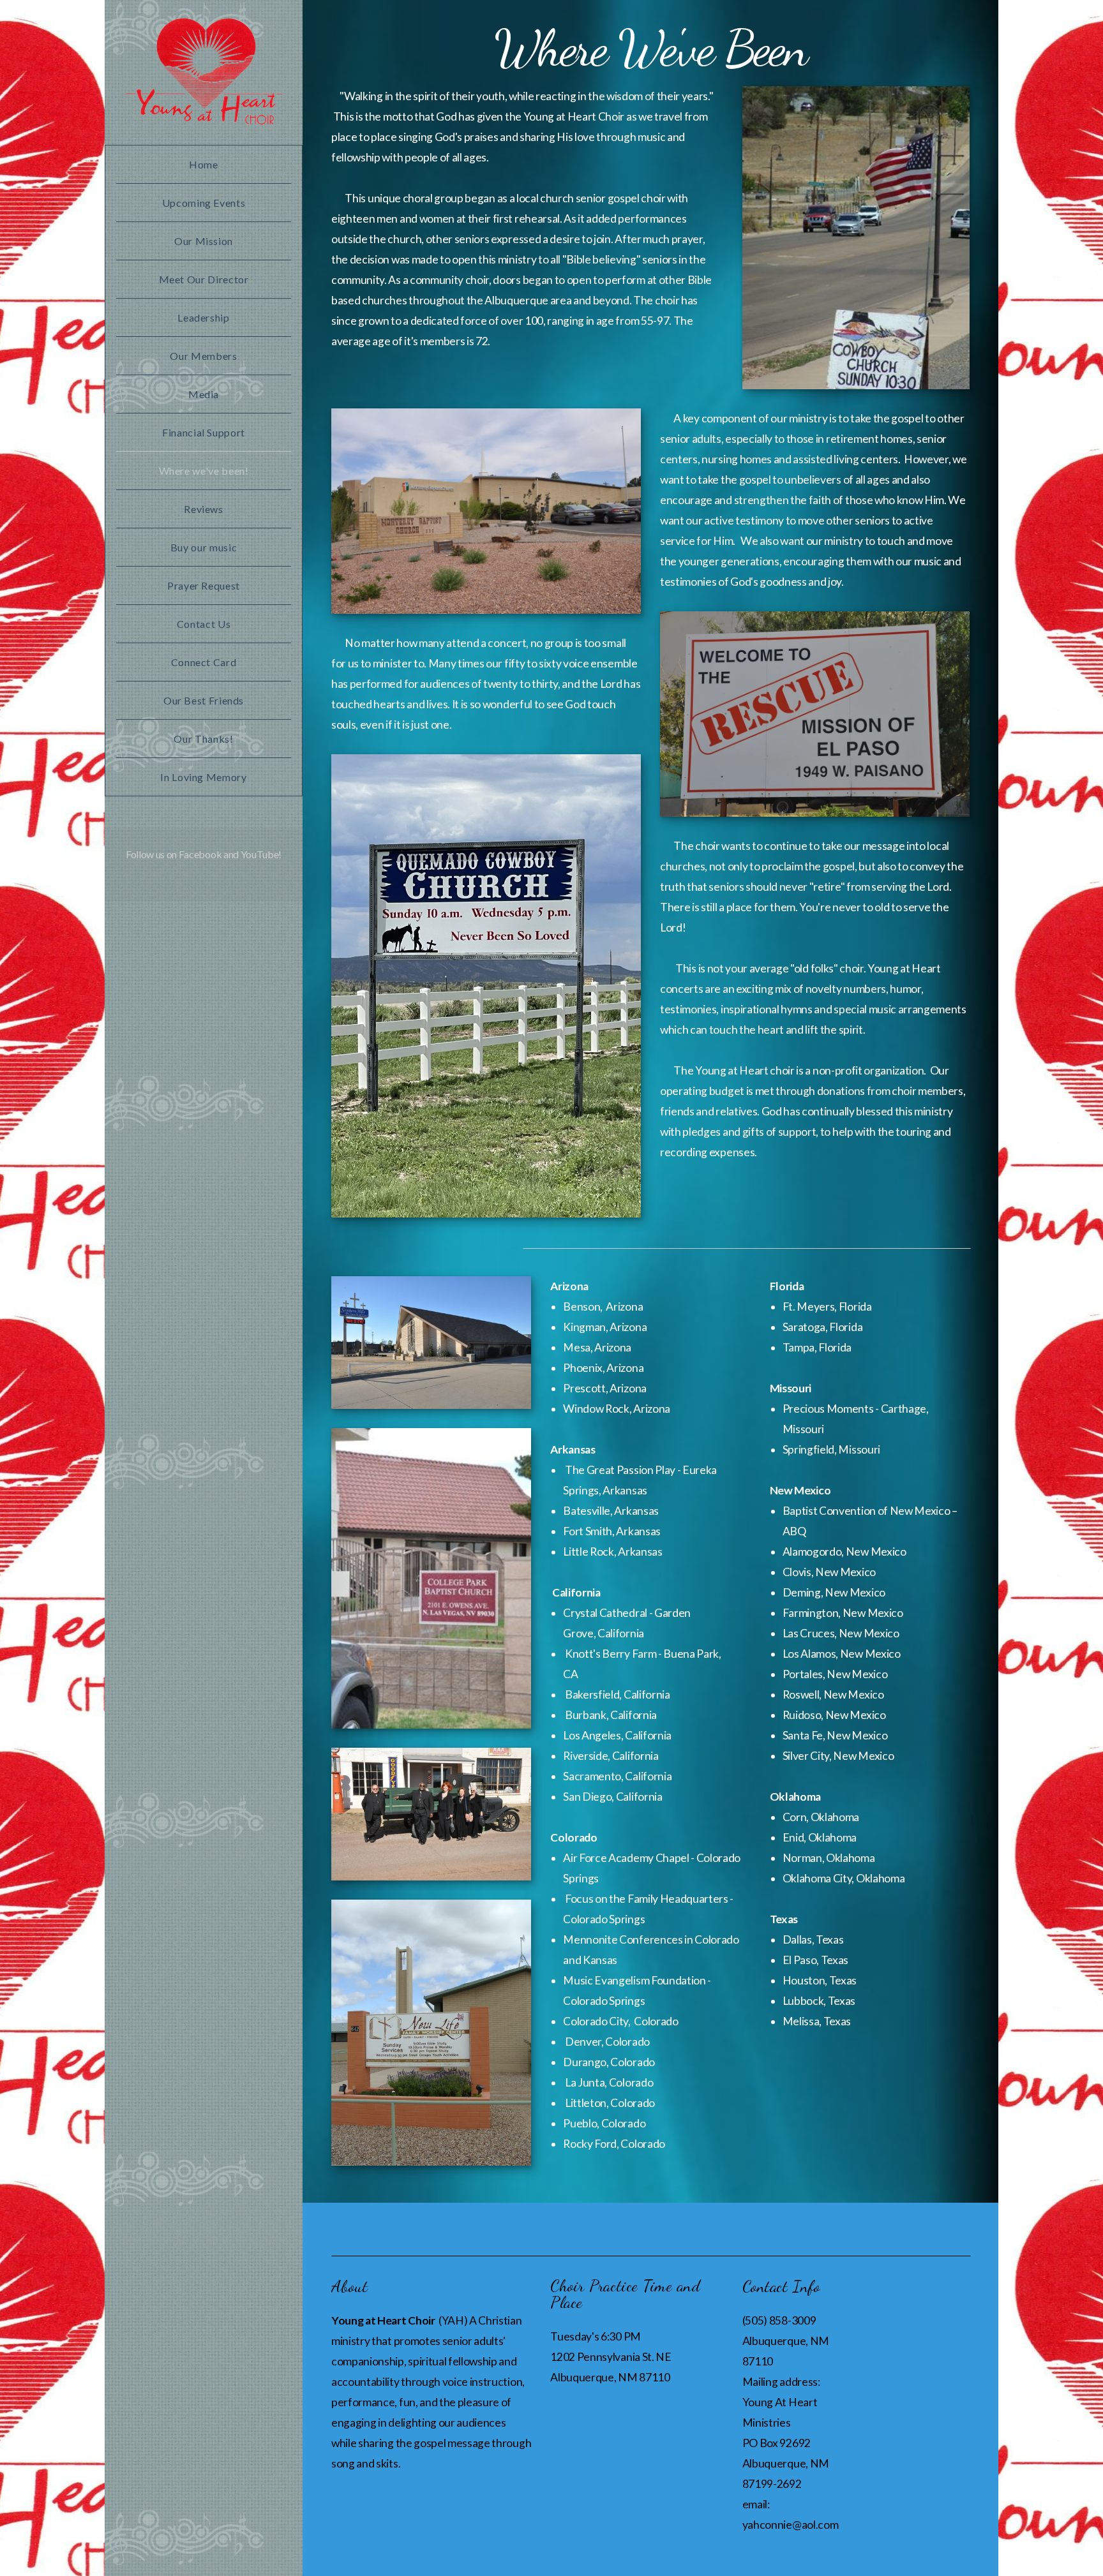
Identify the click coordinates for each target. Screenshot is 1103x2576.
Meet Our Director (204, 279)
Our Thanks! (203, 739)
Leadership (203, 317)
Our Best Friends (204, 700)
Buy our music (204, 547)
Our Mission (204, 241)
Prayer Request (204, 585)
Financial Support (204, 432)
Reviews (203, 509)
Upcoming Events (204, 203)
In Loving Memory (203, 777)
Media (204, 394)
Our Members (203, 356)
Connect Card (204, 662)
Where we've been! (204, 471)
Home (204, 164)
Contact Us (204, 624)
